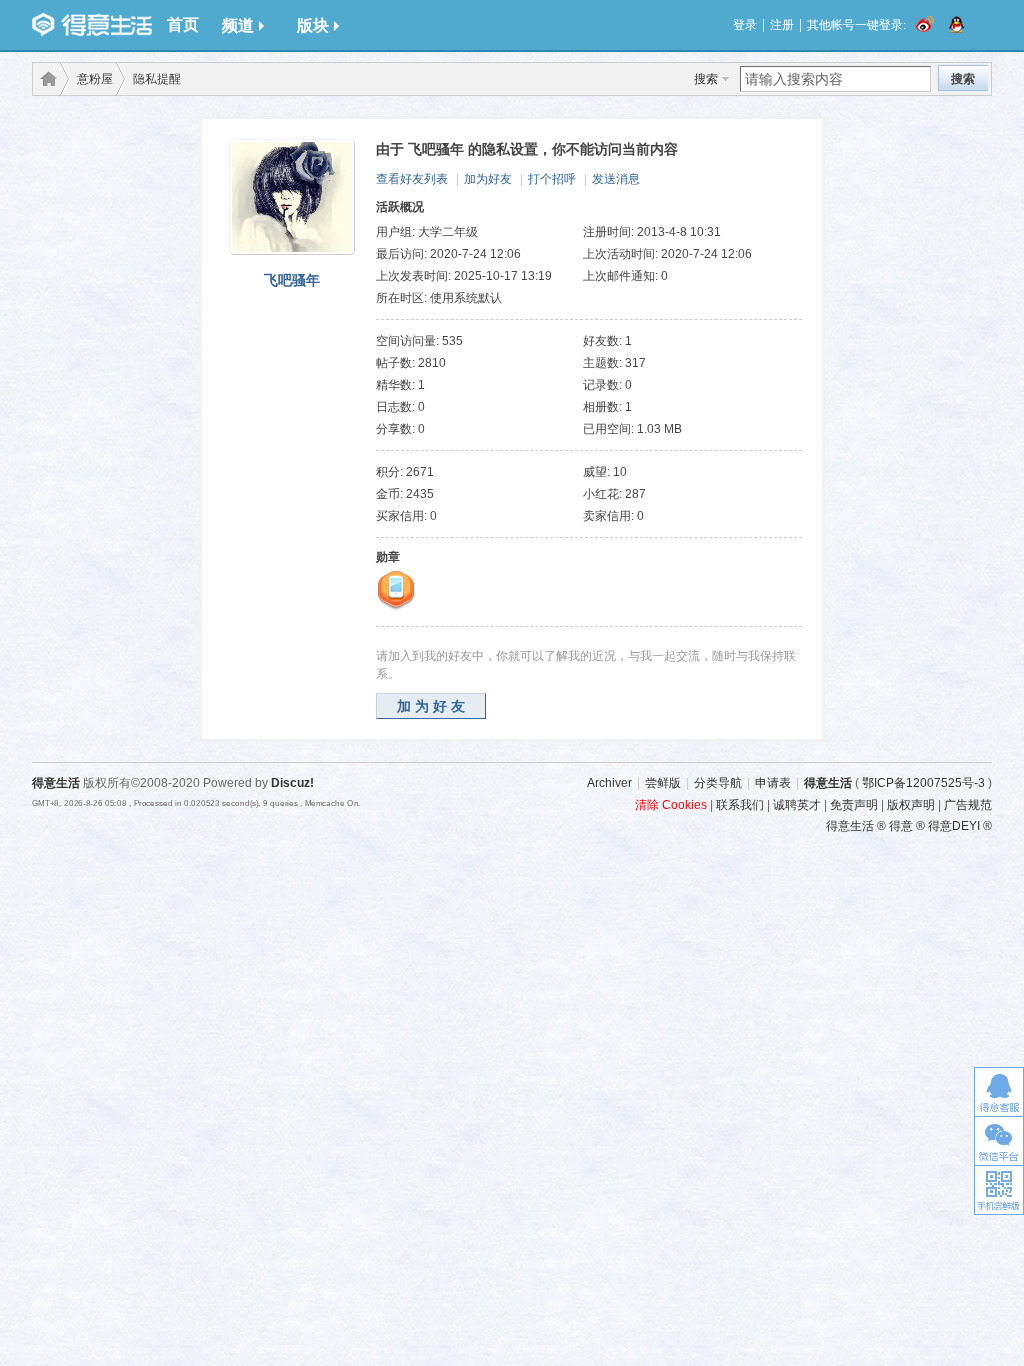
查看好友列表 (412, 179)
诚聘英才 (797, 805)
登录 (745, 25)
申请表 (773, 783)
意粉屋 (95, 79)
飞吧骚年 (292, 280)
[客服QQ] (999, 1091)
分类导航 (718, 783)
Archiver (609, 783)
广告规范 (968, 805)
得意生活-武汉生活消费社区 (45, 79)
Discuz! (292, 783)
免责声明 (854, 805)
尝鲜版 (663, 783)
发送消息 (616, 179)
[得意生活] (92, 25)
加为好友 (488, 179)
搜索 (706, 79)
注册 (782, 25)
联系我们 (740, 805)
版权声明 (911, 805)
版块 (313, 25)
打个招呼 (552, 179)
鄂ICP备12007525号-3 (923, 783)
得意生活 (828, 783)
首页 (183, 24)
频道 (238, 25)
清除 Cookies (671, 805)
